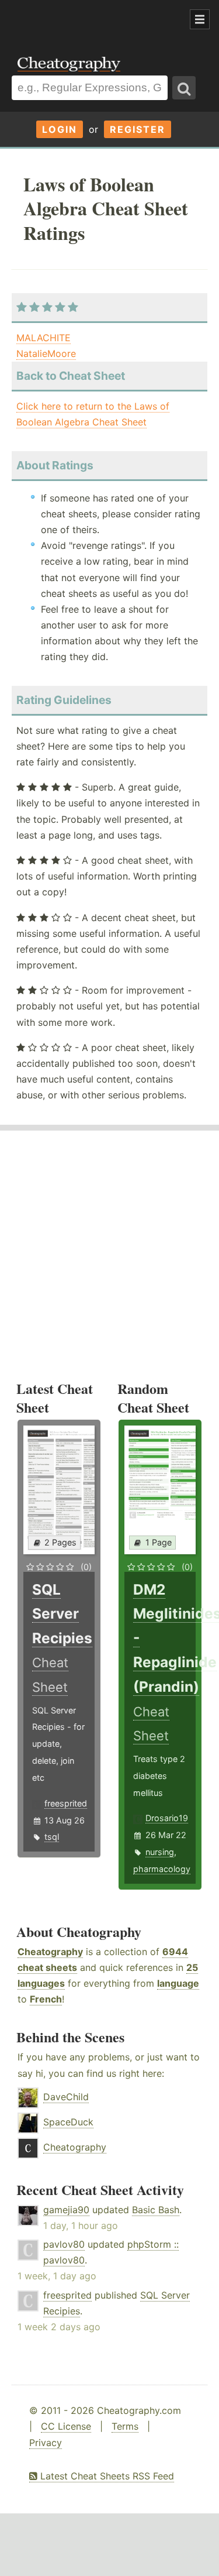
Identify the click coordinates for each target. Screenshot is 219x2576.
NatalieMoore (46, 353)
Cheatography (50, 1952)
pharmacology (162, 1869)
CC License (66, 2426)
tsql (52, 1837)
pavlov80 (64, 2244)
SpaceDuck (68, 2122)
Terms (125, 2426)
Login (60, 129)
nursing (160, 1852)
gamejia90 (66, 2210)
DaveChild (66, 2097)
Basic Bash (156, 2210)
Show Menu (200, 19)
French (46, 1999)
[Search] (184, 88)
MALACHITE (44, 338)
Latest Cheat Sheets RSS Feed (106, 2476)
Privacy (46, 2443)
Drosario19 (167, 1818)
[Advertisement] (93, 20)
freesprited (66, 1803)
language (178, 1983)
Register (138, 129)
